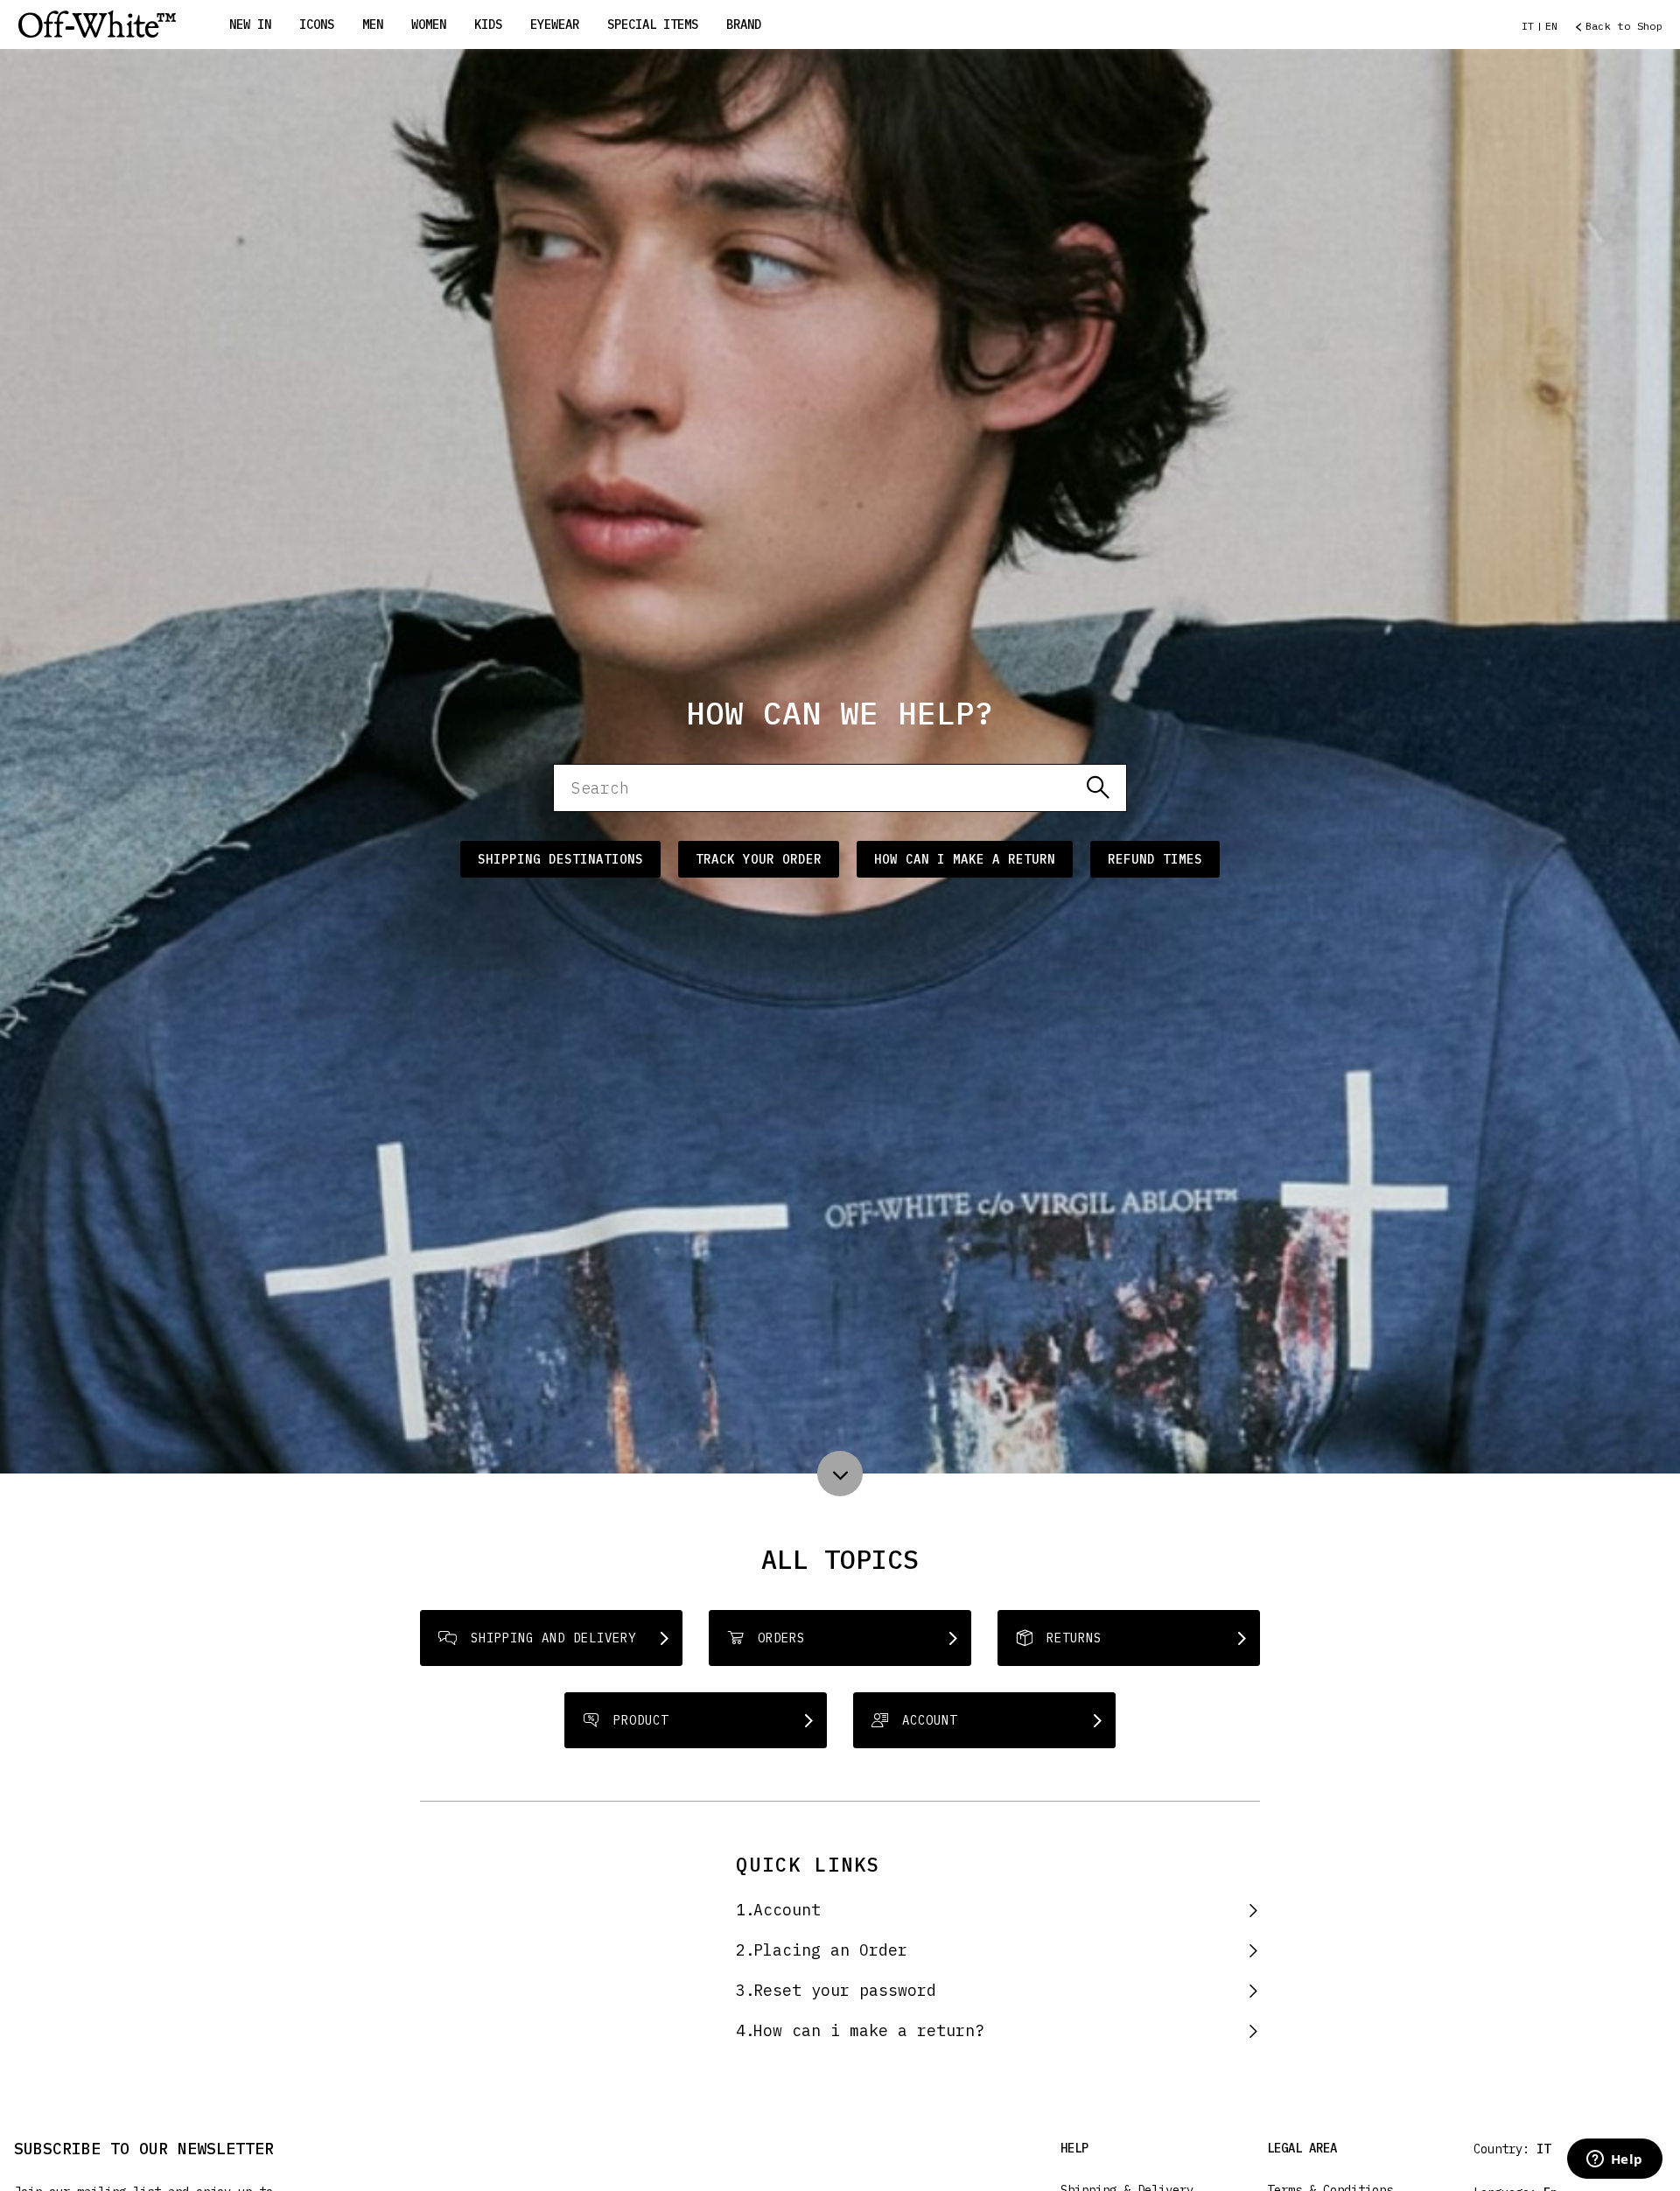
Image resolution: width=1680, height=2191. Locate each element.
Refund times (1155, 859)
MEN (373, 24)
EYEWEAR (555, 24)
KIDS (488, 24)
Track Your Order (759, 859)
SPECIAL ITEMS (653, 24)
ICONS (317, 24)
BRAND (744, 24)
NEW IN (250, 24)
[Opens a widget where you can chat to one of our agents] (1614, 2160)
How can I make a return (965, 859)
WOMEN (429, 24)
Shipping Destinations (560, 859)
